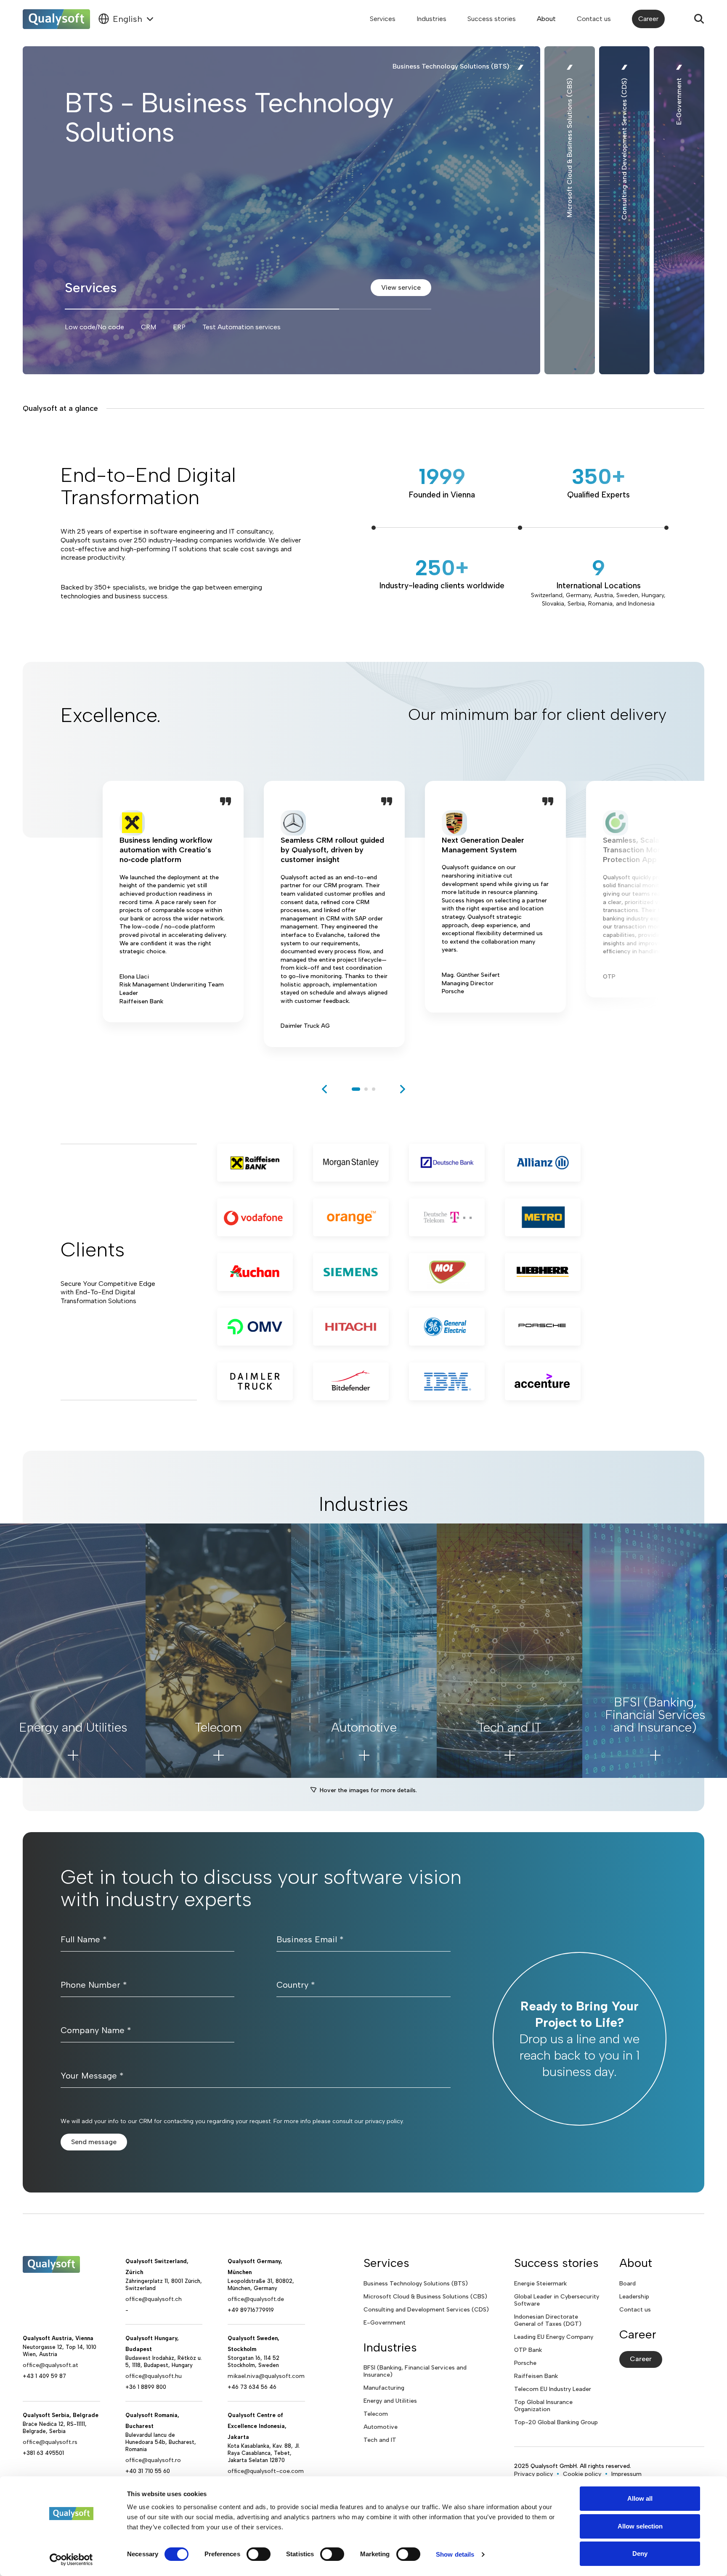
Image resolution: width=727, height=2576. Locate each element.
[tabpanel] (173, 914)
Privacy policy (533, 2474)
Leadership (634, 2297)
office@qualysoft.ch (154, 2299)
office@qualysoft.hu (154, 2376)
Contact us (594, 19)
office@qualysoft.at (50, 2365)
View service (401, 287)
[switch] (259, 2554)
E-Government (385, 2323)
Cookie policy (582, 2474)
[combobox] (126, 19)
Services (383, 19)
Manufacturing (384, 2388)
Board (628, 2284)
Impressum (626, 2474)
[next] (403, 1089)
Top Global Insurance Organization (543, 2406)
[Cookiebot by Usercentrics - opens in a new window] (71, 2560)
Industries (431, 19)
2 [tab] (366, 1089)
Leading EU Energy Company (554, 2337)
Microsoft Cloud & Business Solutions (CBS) (425, 2297)
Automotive (381, 2427)
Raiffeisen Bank (536, 2376)
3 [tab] (374, 1089)
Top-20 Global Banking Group (556, 2422)
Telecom (376, 2414)
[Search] (699, 19)
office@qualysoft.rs (50, 2442)
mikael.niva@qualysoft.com (266, 2376)
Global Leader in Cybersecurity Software (557, 2300)
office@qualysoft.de (256, 2299)
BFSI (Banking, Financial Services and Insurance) (415, 2371)
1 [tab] (356, 1089)
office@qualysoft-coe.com (266, 2471)
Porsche (525, 2363)
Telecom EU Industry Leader (553, 2389)
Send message (94, 2142)
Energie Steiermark (540, 2284)
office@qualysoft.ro (153, 2460)
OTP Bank (528, 2350)
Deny (640, 2554)
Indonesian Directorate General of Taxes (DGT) (548, 2320)
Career (648, 19)
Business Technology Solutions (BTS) (416, 2284)
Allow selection (640, 2526)
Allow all (640, 2498)
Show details (455, 2554)
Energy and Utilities (390, 2401)
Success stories (492, 19)
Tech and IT (380, 2440)
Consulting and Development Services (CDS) (426, 2310)
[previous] (324, 1089)
